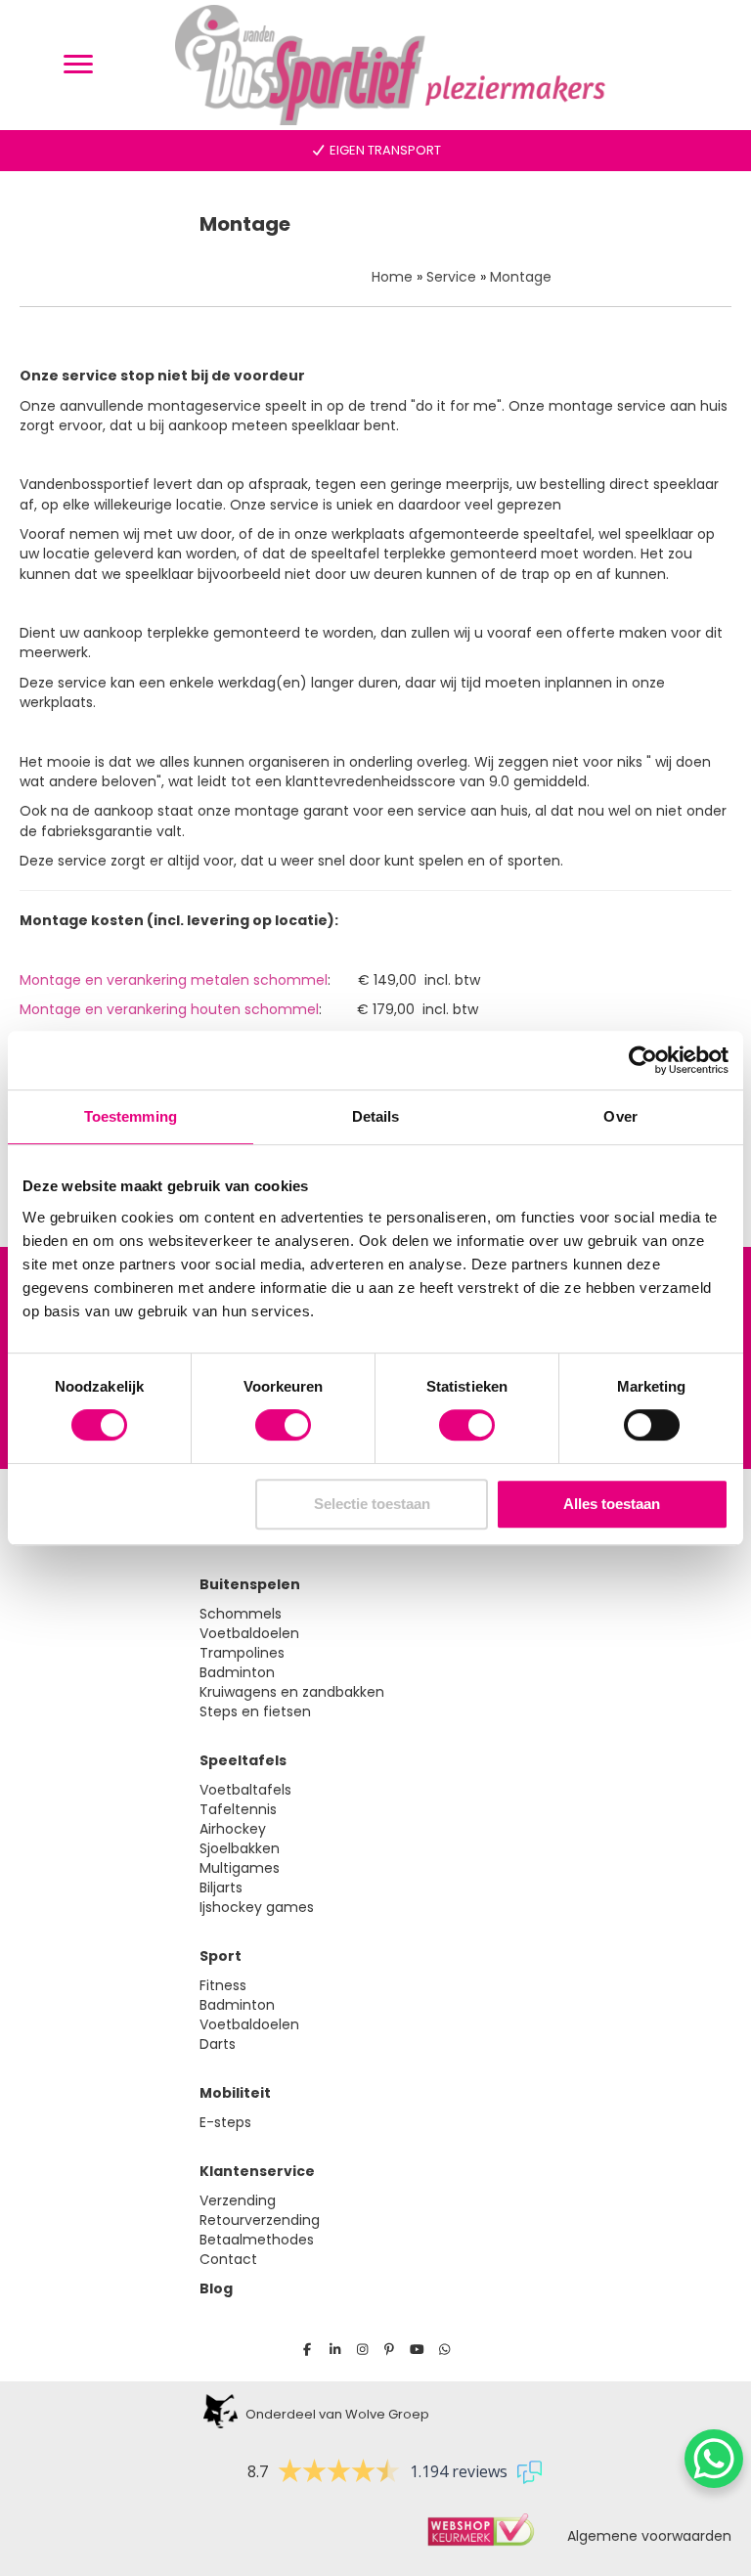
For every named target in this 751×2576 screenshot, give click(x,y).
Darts (218, 2044)
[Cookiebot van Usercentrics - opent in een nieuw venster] (643, 1060)
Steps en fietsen (255, 1711)
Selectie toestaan (372, 1504)
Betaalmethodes (257, 2240)
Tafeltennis (238, 1809)
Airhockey (233, 1829)
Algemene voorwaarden (643, 2536)
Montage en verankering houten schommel (169, 1009)
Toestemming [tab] (131, 1116)
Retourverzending (260, 2220)
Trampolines (242, 1653)
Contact (228, 2259)
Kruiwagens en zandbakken (292, 1692)
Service (451, 277)
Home (392, 277)
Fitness (223, 1985)
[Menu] (78, 65)
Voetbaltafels (245, 1790)
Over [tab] (620, 1116)
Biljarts (221, 1888)
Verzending (238, 2200)
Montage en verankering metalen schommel (174, 980)
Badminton (237, 1672)
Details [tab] (376, 1116)
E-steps (225, 2122)
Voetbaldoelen (249, 1633)
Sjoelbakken (240, 1848)
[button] (308, 2350)
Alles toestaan (612, 1504)
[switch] (283, 1425)
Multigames (240, 1868)
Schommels (241, 1614)
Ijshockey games (257, 1907)
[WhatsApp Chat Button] (714, 2459)
